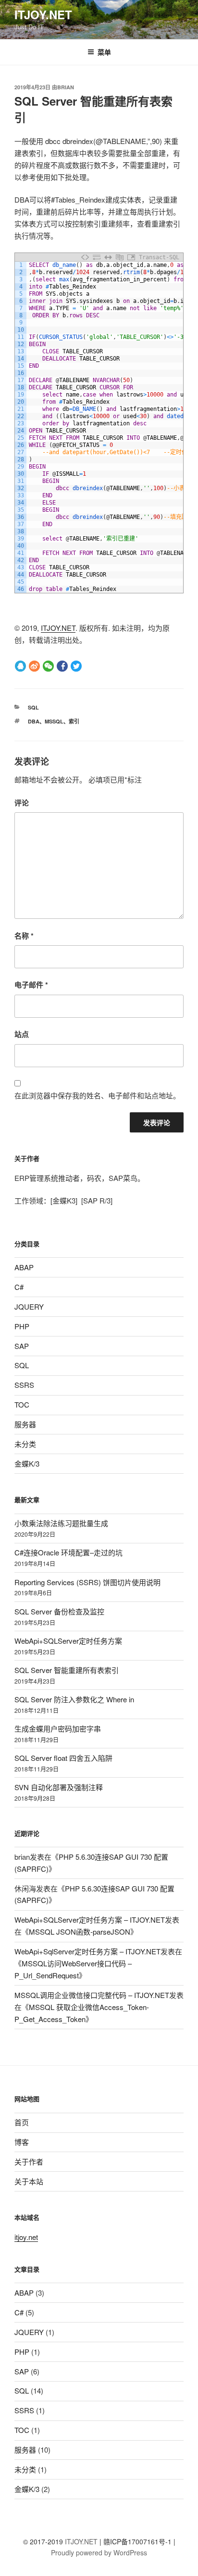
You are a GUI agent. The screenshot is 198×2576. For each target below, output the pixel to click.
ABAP (24, 1267)
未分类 (25, 1444)
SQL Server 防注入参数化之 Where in (74, 1699)
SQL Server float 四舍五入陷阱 (63, 1758)
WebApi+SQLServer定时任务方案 (68, 1641)
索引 (74, 721)
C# (19, 1287)
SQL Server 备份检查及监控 (59, 1611)
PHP (22, 1326)
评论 (22, 803)
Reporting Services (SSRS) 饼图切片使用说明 (87, 1582)
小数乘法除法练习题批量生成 (61, 1523)
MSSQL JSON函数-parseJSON (80, 1932)
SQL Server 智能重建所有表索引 (67, 1670)
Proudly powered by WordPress (99, 2552)
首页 (22, 2122)
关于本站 (29, 2181)
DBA (34, 721)
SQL (33, 707)
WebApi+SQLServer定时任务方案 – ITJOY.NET (90, 1920)
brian (66, 87)
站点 (22, 1034)
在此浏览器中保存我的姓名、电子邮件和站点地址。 (97, 1095)
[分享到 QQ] (20, 665)
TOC (22, 1404)
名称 (24, 936)
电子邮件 (31, 985)
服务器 (25, 1424)
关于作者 (29, 2161)
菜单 (104, 52)
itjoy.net (26, 2237)
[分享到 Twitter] (76, 665)
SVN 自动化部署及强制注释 (59, 1787)
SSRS (24, 1385)
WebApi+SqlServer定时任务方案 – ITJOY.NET (87, 1951)
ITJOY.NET (43, 14)
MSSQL (54, 721)
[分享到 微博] (34, 665)
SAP (22, 1346)
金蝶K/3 (27, 1463)
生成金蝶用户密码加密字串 (58, 1728)
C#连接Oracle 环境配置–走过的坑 (68, 1552)
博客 (22, 2142)
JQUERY (29, 1306)
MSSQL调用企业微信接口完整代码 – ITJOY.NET (92, 1995)
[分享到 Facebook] (62, 665)
